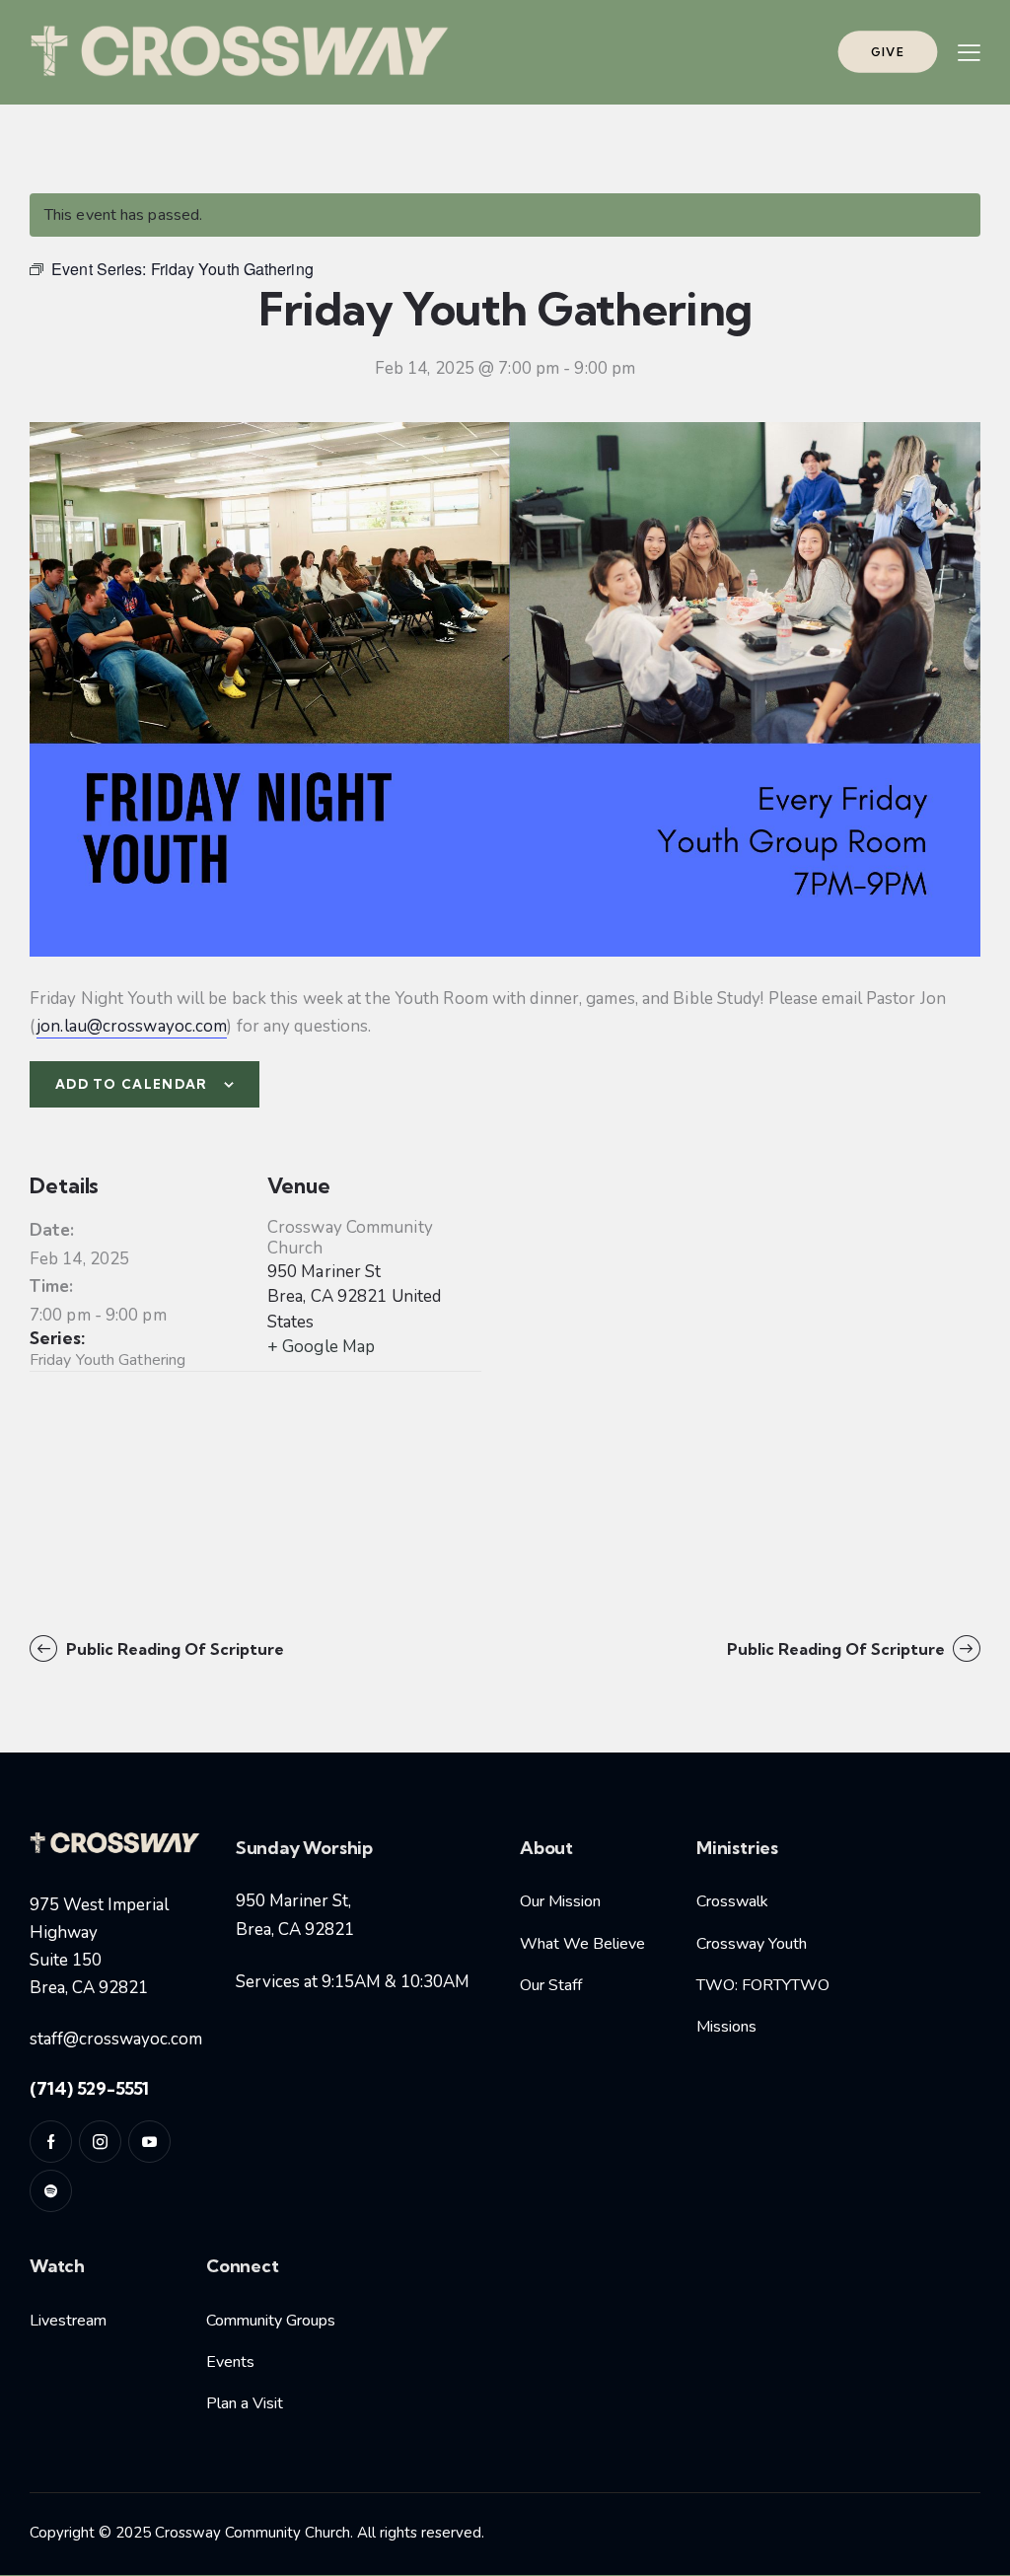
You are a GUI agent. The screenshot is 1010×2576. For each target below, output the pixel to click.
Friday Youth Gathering (108, 1360)
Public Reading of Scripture (173, 1649)
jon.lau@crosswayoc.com (132, 1026)
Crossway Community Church (350, 1238)
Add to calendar (132, 1084)
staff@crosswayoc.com (116, 2039)
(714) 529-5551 (89, 2088)
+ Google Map (321, 1347)
